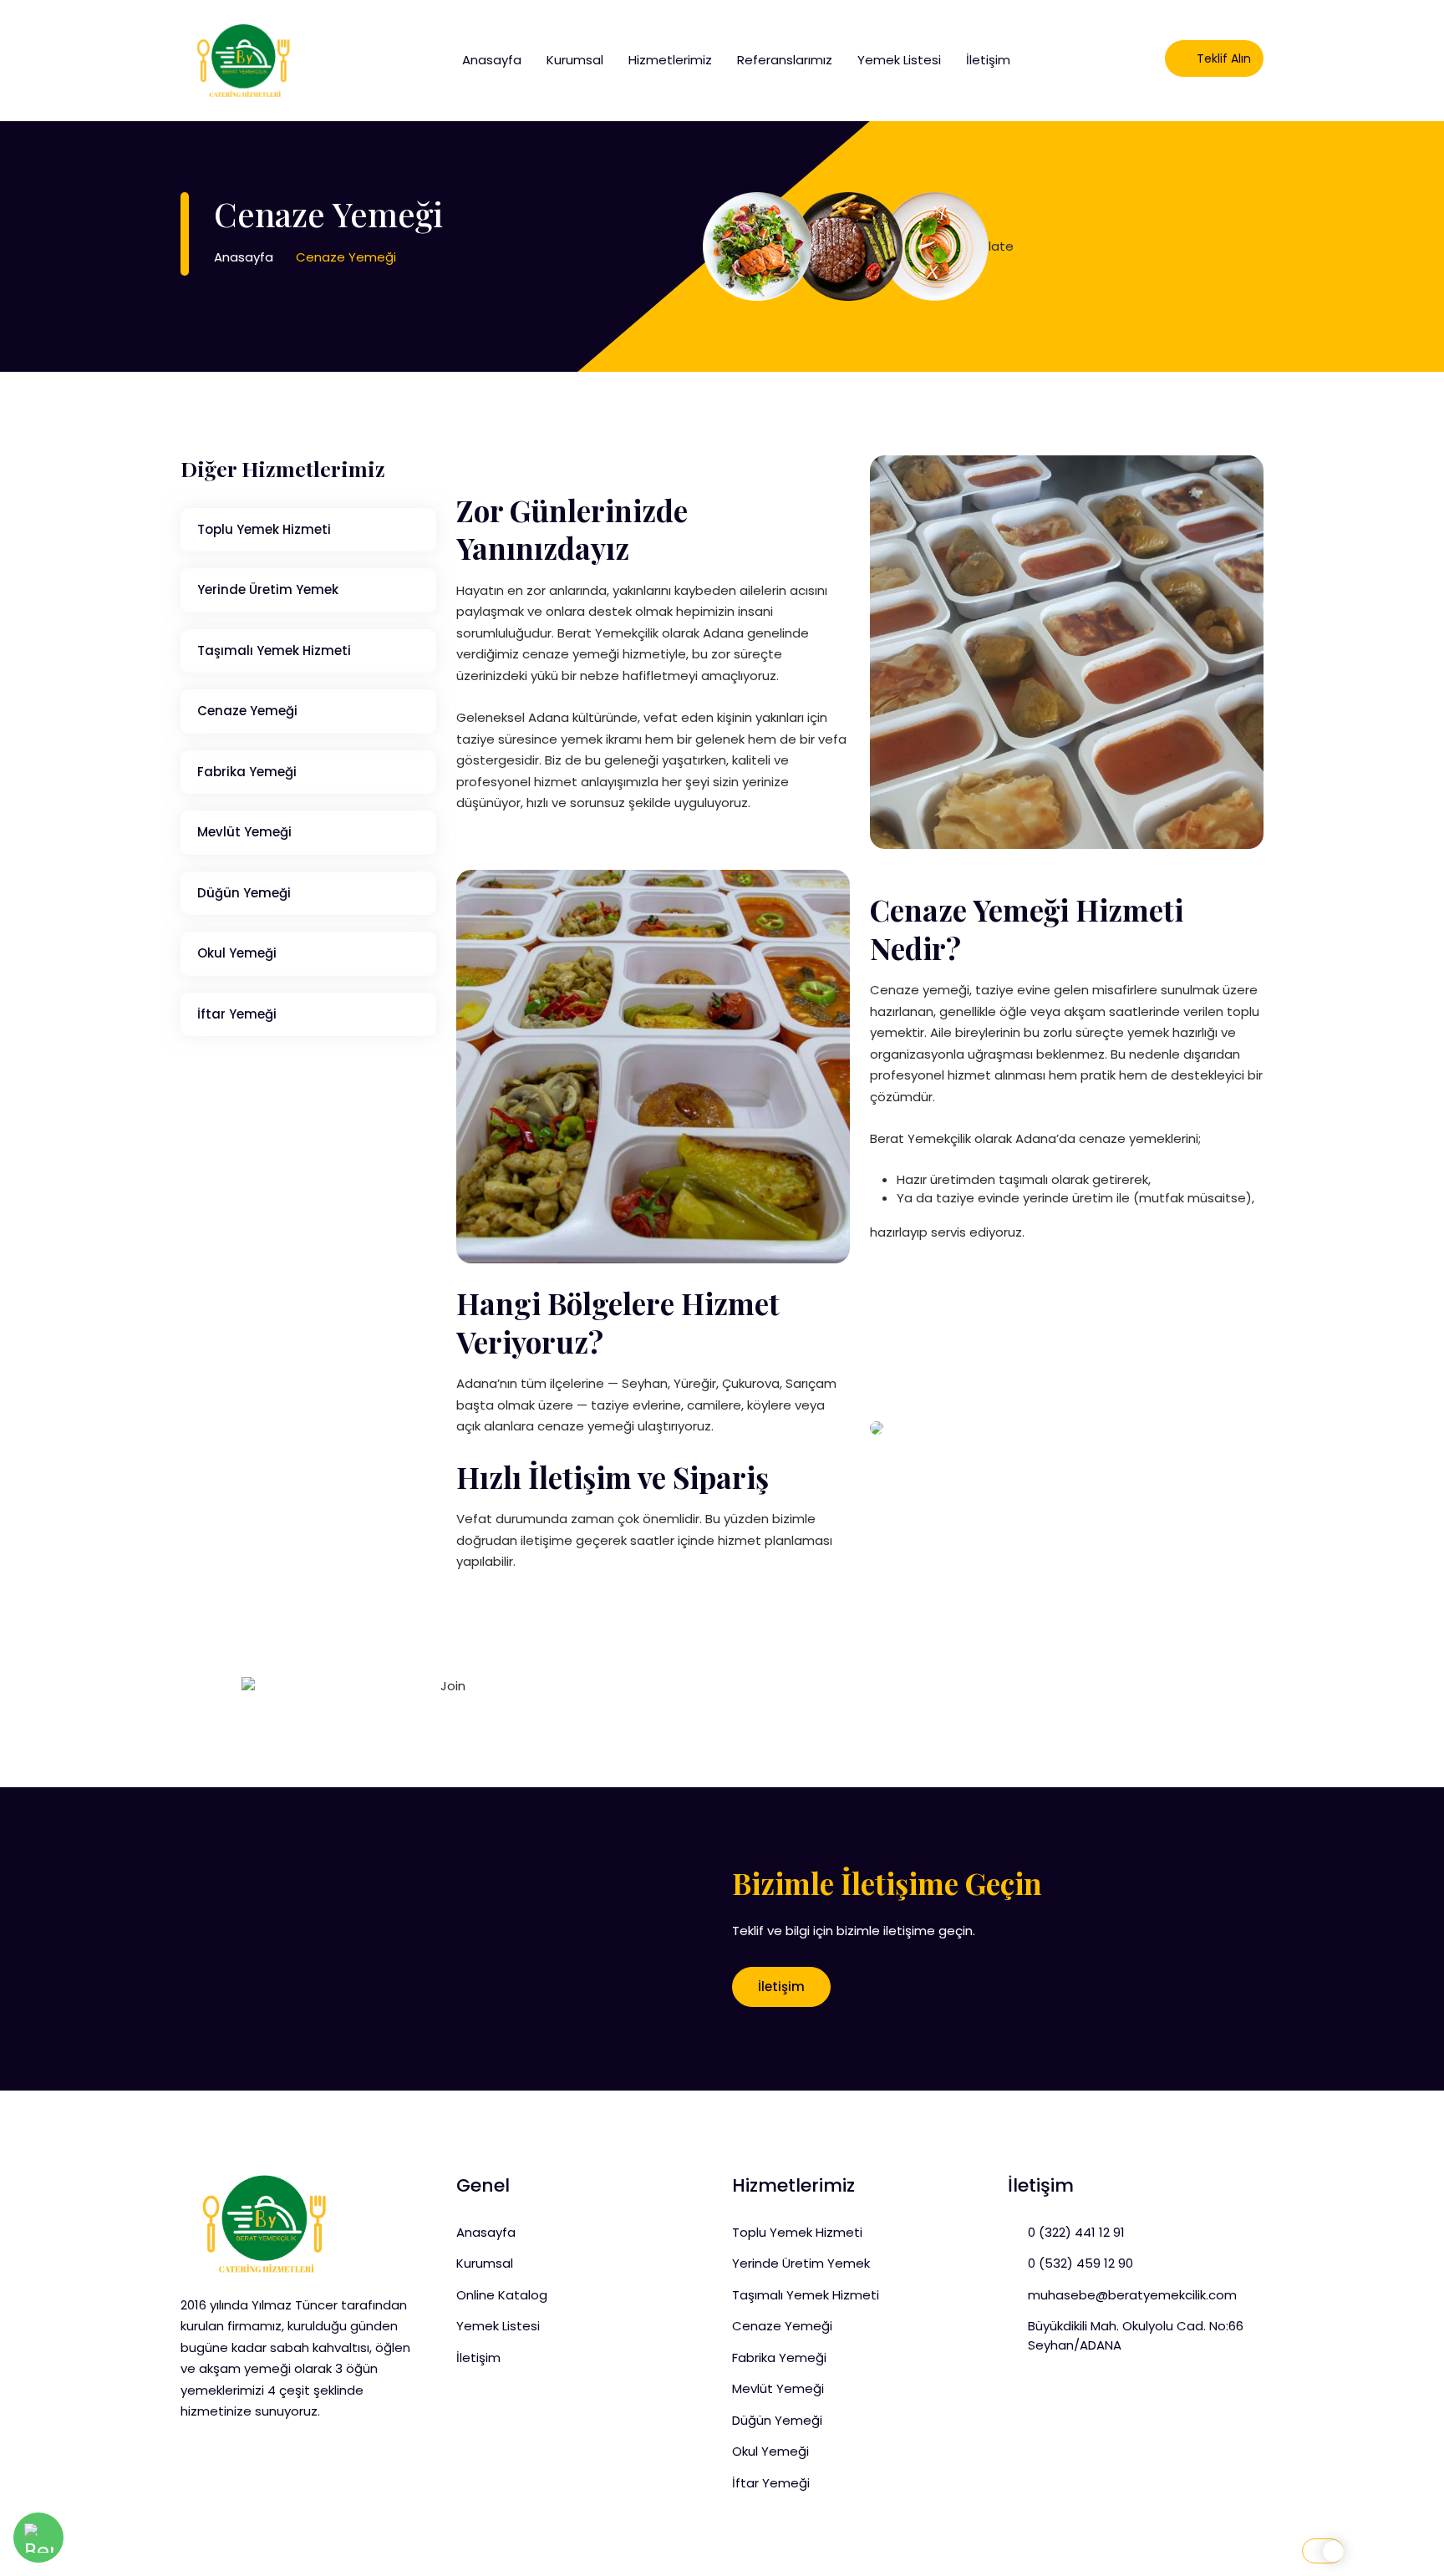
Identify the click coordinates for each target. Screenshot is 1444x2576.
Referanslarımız (785, 60)
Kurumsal (575, 60)
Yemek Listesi (899, 60)
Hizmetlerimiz (670, 60)
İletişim (988, 60)
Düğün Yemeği (244, 893)
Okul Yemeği (237, 953)
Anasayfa (492, 60)
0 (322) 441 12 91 (1076, 2232)
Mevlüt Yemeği (244, 832)
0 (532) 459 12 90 (1080, 2263)
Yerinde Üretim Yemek (268, 589)
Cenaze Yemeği (247, 711)
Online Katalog (502, 2295)
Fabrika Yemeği (247, 772)
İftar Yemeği (237, 1014)
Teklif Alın (1222, 58)
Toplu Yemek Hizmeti (264, 529)
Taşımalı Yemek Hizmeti (274, 650)
